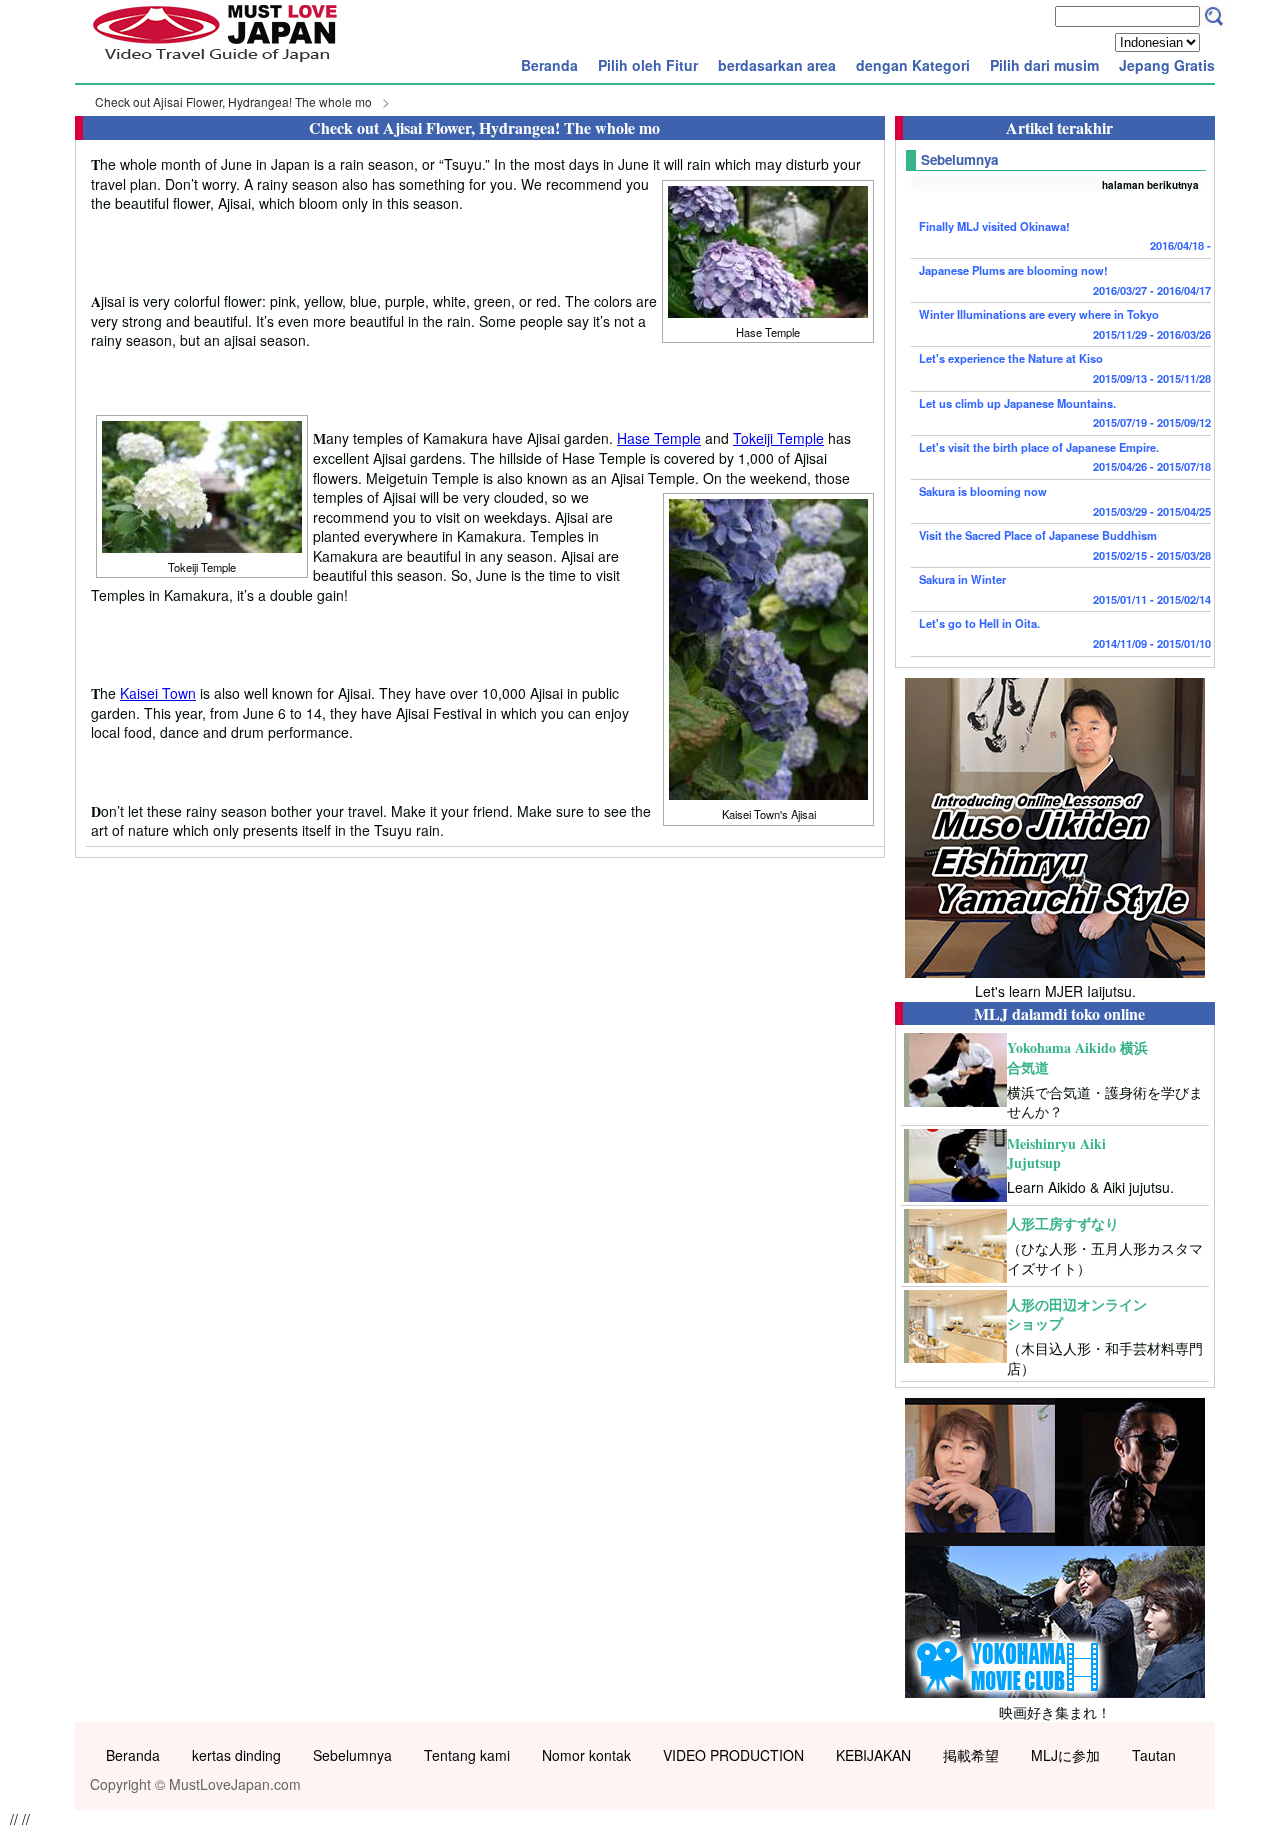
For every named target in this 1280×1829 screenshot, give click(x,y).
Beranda (549, 65)
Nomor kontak (586, 1755)
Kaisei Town (158, 693)
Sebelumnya (352, 1755)
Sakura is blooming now (1065, 501)
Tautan (1154, 1755)
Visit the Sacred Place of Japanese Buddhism (1065, 545)
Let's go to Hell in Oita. (1065, 633)
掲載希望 (971, 1755)
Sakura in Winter (1065, 589)
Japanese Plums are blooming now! (1065, 280)
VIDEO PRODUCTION (733, 1755)
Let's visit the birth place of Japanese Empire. (1065, 457)
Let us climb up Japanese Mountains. (1065, 413)
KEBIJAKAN (873, 1755)
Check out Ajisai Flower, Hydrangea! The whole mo (233, 101)
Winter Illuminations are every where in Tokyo (1065, 324)
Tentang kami (467, 1755)
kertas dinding (236, 1755)
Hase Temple (659, 438)
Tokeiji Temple (778, 438)
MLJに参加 (1065, 1755)
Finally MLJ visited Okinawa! (1065, 236)
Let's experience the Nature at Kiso (1065, 368)
